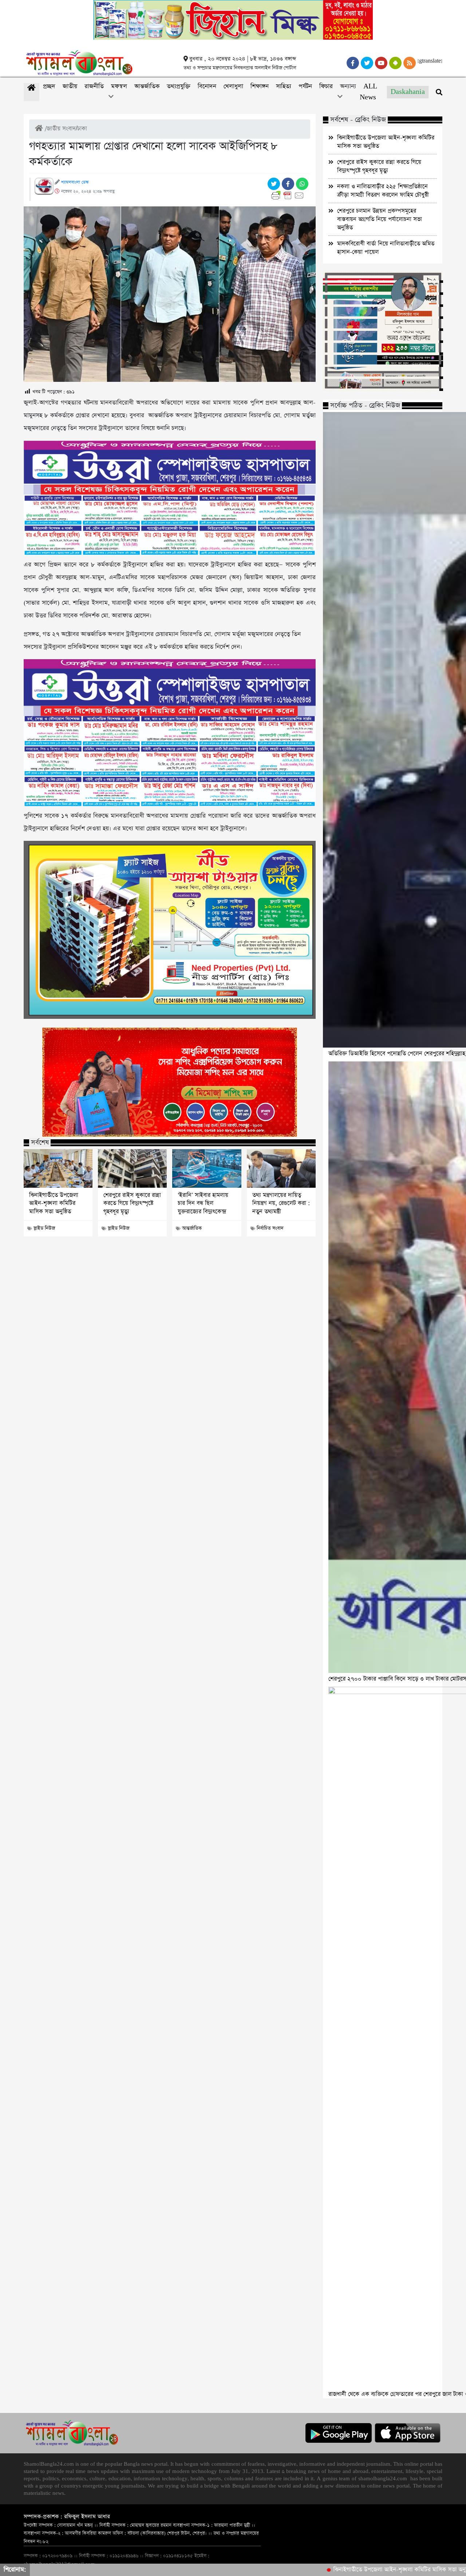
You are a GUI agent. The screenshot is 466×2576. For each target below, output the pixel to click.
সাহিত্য (284, 86)
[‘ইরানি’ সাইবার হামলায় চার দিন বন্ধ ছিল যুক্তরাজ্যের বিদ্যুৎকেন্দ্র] (207, 1168)
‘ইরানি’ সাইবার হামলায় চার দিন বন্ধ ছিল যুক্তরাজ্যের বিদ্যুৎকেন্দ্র (203, 1204)
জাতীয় (70, 86)
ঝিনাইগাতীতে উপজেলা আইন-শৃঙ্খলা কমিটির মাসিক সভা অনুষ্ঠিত (54, 1204)
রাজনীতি (94, 86)
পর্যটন (305, 86)
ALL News (368, 92)
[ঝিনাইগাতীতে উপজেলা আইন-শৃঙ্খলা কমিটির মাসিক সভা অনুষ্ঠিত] (58, 1168)
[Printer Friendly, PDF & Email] (289, 195)
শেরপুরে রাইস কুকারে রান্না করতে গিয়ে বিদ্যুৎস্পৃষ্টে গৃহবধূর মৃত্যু (132, 1204)
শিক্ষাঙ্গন (260, 86)
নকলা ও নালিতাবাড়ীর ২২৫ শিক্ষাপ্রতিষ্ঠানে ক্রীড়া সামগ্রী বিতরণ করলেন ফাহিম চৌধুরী (383, 191)
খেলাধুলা (233, 86)
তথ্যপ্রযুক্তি (179, 86)
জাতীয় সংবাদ (61, 129)
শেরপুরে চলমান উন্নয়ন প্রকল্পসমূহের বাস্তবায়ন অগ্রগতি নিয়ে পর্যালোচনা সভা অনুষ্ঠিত (380, 219)
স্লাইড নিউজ (44, 1228)
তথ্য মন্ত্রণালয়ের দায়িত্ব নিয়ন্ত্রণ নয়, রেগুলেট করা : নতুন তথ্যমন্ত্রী (281, 1204)
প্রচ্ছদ (49, 86)
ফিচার (326, 86)
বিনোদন (207, 86)
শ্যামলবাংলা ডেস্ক (75, 182)
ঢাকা (82, 129)
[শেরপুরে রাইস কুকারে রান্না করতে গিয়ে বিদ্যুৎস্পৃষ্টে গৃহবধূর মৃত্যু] (132, 1168)
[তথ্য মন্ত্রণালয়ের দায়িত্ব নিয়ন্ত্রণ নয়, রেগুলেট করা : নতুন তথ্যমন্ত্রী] (281, 1168)
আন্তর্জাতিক (147, 86)
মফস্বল (119, 86)
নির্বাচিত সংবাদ (270, 1228)
